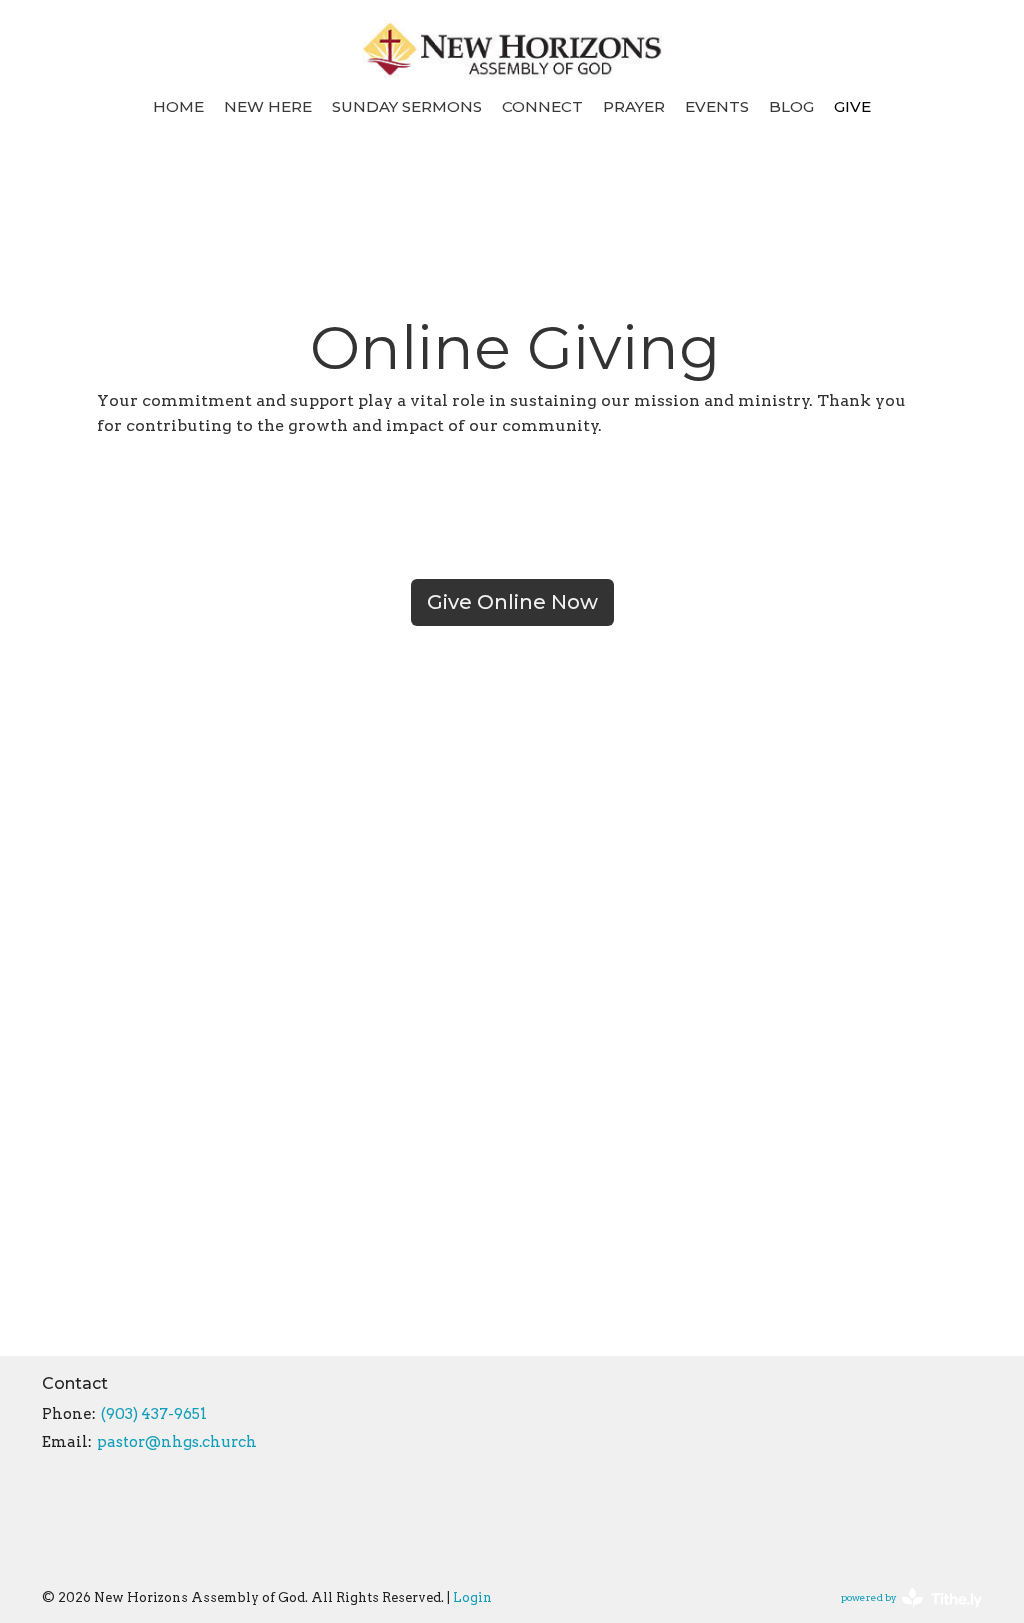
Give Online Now (512, 602)
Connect (542, 106)
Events (717, 106)
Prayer (634, 106)
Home (178, 106)
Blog (791, 106)
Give (852, 106)
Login (472, 1597)
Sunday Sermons (407, 106)
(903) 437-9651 (154, 1414)
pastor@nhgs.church (177, 1442)
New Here (268, 106)
